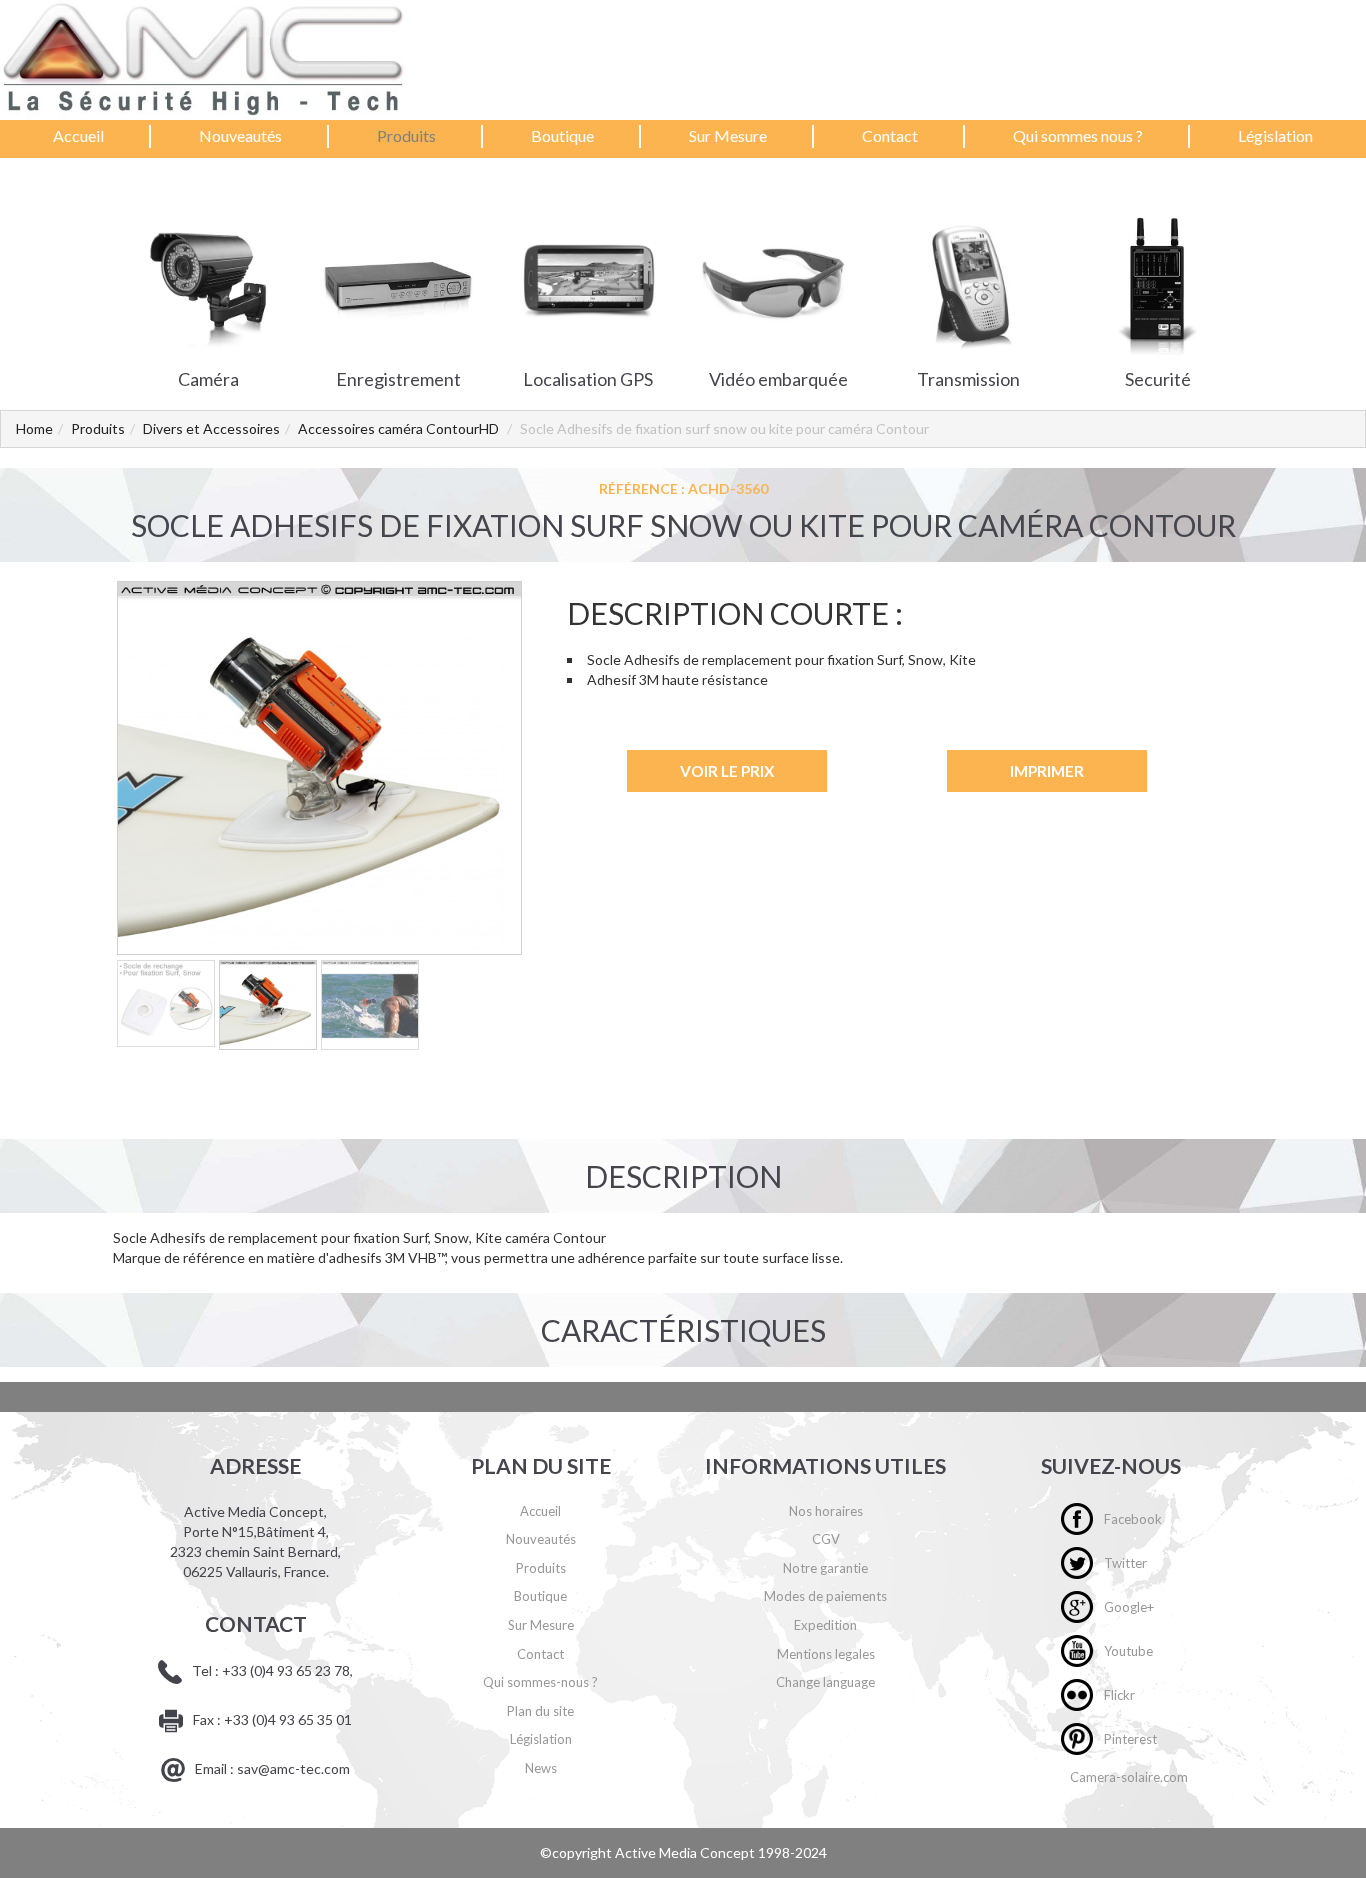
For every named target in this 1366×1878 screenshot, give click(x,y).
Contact (890, 135)
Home (34, 428)
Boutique (562, 135)
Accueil (78, 135)
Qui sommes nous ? (1078, 135)
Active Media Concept (686, 1852)
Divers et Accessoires (211, 428)
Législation (1275, 135)
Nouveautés (240, 135)
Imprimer (1047, 771)
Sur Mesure (728, 135)
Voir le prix (727, 771)
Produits (406, 135)
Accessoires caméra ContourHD (398, 428)
